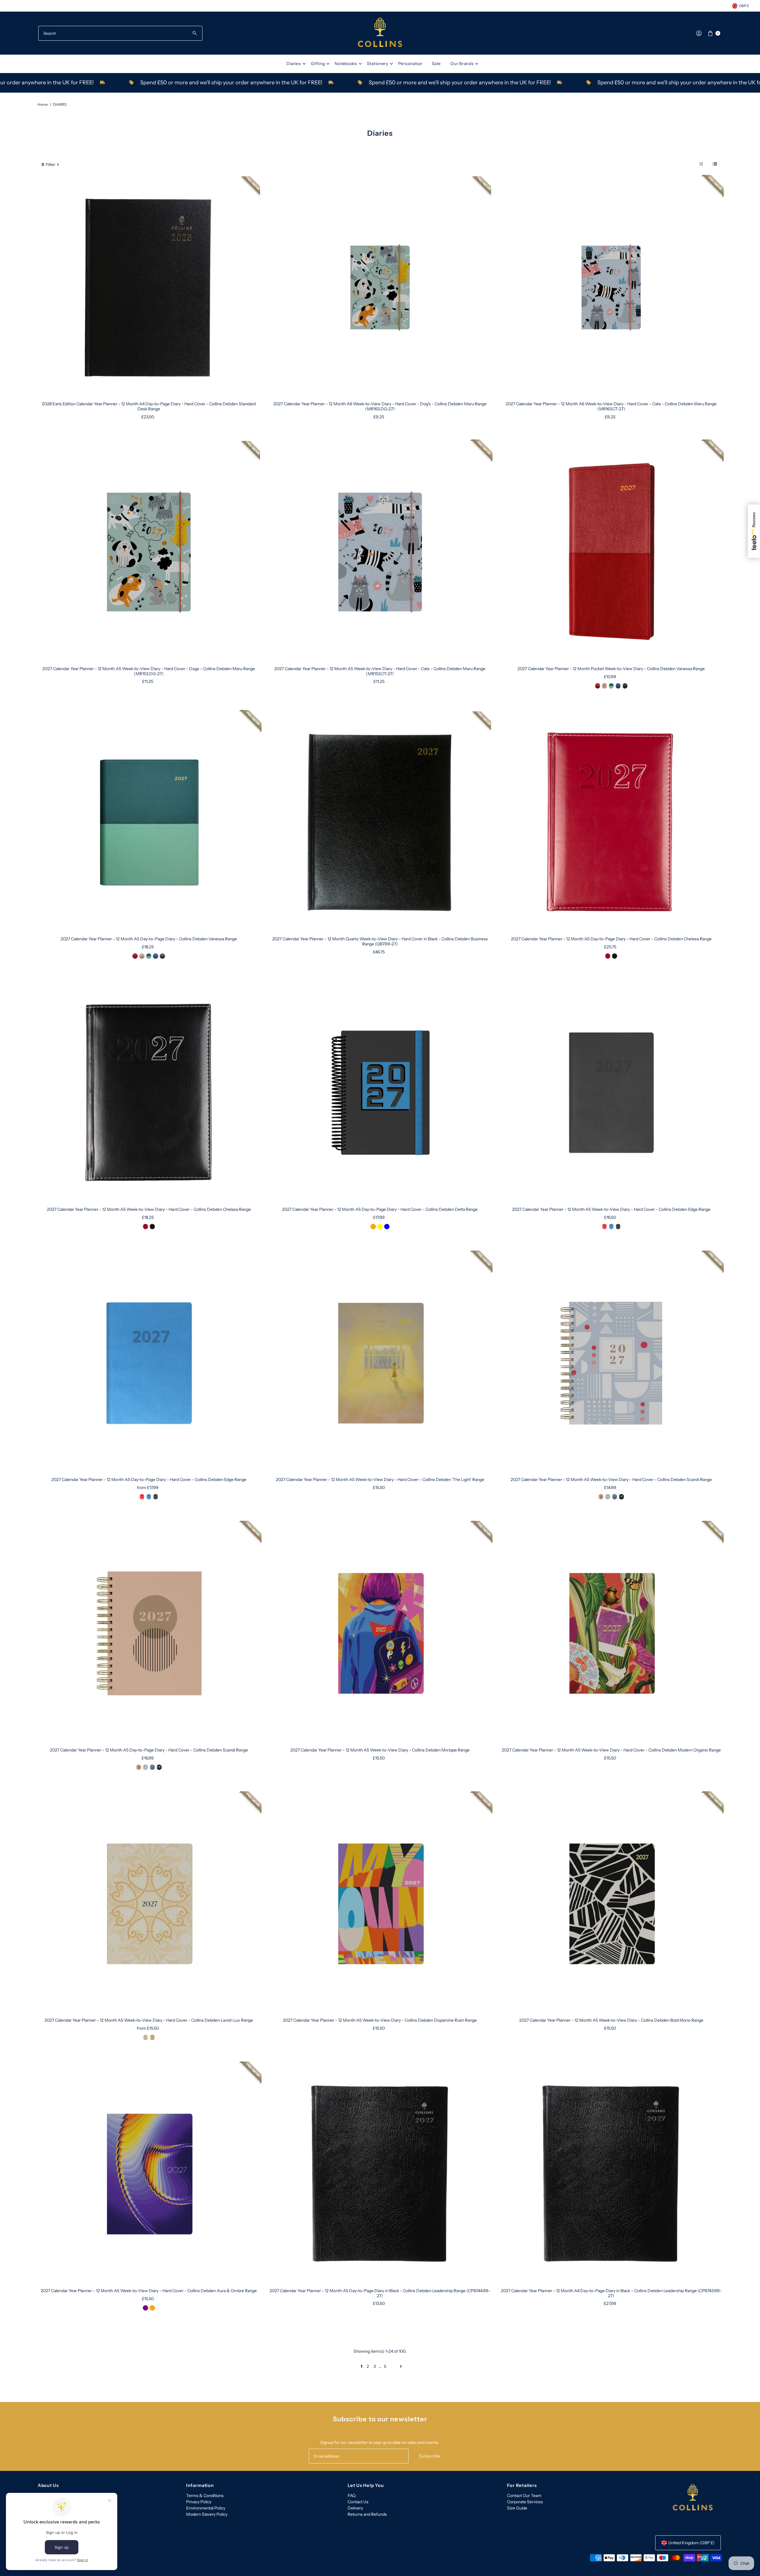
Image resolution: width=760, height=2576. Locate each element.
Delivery (355, 2508)
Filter (50, 164)
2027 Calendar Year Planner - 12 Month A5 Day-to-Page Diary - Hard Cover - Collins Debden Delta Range (380, 1209)
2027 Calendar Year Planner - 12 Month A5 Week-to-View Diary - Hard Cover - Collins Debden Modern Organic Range (611, 1750)
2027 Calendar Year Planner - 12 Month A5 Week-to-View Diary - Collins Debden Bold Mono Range (611, 2020)
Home (43, 104)
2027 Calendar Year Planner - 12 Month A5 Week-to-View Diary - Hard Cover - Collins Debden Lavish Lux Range (149, 2020)
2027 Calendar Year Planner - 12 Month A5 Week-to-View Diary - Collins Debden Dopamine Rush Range (380, 2020)
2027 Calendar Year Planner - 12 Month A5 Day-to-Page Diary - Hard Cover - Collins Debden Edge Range (149, 1480)
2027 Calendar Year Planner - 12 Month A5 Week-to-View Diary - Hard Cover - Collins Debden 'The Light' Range (380, 1480)
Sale (436, 64)
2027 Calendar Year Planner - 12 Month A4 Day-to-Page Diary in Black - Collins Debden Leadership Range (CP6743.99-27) (611, 2293)
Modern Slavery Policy (207, 2514)
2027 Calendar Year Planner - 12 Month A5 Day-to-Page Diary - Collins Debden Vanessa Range (149, 939)
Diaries (294, 64)
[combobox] (120, 33)
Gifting (318, 64)
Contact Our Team (524, 2496)
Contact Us (358, 2502)
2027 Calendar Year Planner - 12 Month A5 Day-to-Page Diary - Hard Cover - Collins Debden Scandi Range (149, 1750)
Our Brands (462, 64)
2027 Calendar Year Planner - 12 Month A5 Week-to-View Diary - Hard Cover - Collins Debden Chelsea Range (149, 1209)
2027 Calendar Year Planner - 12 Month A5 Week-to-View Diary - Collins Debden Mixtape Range (380, 1750)
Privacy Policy (199, 2502)
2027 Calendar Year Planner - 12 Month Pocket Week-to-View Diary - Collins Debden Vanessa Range (611, 669)
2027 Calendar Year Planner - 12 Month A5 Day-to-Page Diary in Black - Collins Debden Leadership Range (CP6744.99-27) (380, 2293)
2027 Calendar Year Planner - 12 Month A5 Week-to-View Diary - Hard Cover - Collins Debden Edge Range (611, 1209)
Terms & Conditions (205, 2496)
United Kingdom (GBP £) (691, 2543)
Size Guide (517, 2508)
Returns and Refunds (367, 2514)
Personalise (410, 64)
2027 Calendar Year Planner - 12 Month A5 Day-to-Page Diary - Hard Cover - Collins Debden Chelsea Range (611, 939)
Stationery (378, 64)
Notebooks (346, 64)
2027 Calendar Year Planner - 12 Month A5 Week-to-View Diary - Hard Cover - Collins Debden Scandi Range (611, 1480)
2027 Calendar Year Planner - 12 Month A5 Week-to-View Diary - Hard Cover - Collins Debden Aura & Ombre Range (149, 2291)
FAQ (352, 2496)
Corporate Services (525, 2502)
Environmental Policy (206, 2508)
